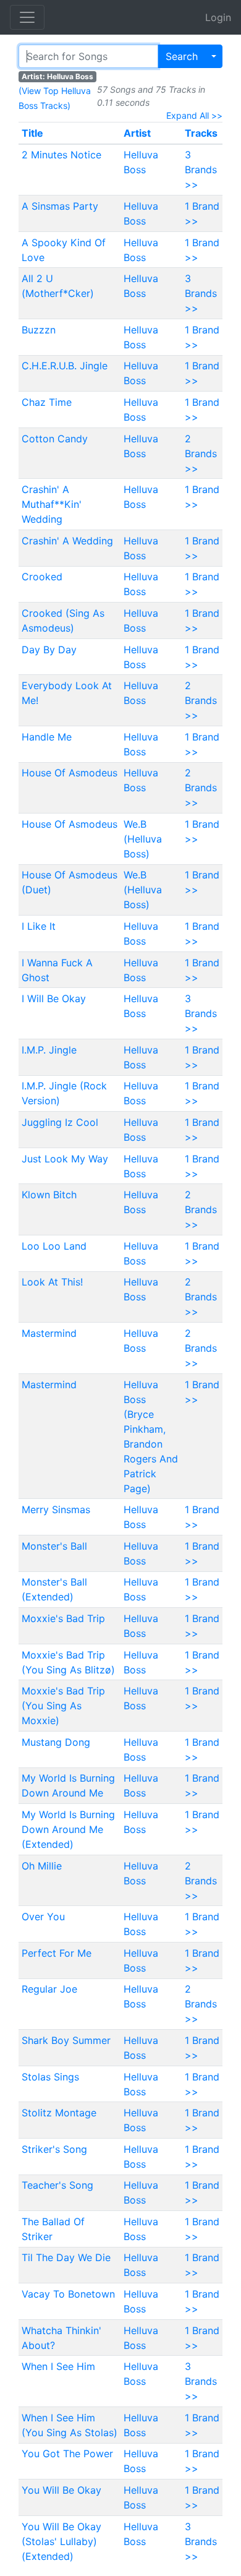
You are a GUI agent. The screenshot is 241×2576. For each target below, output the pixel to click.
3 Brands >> (201, 170)
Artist (137, 133)
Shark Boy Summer (66, 2040)
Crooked (42, 577)
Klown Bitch (49, 1195)
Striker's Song (54, 2149)
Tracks (201, 133)
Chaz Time (47, 402)
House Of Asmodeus (70, 773)
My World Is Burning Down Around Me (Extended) (68, 1829)
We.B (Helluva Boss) (143, 839)
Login (218, 17)
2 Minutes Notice (61, 155)
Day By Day (49, 650)
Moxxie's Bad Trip (63, 1618)
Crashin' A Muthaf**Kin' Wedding (52, 504)
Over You (43, 1917)
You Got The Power (67, 2454)
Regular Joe (49, 1989)
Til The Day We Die (66, 2257)
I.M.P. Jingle (49, 1050)
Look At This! (52, 1282)
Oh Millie (42, 1866)
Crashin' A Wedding (67, 541)
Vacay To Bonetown (68, 2294)
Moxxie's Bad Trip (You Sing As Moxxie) (63, 1706)
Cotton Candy (55, 439)
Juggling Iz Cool (60, 1122)
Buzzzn (39, 330)
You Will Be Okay (61, 2490)
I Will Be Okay (54, 998)
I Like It (39, 926)
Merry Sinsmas (56, 1509)
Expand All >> (194, 115)
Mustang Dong (56, 1742)
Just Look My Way (65, 1159)
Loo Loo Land (54, 1246)
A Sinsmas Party (60, 206)
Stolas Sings (50, 2077)
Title (32, 133)
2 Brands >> (201, 453)
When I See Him (58, 2366)
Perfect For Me (57, 1953)
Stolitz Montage (59, 2113)
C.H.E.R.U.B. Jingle (65, 366)
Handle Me (47, 737)
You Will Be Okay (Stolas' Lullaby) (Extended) (61, 2541)
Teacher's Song (57, 2185)
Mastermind (49, 1333)
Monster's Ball (54, 1546)
